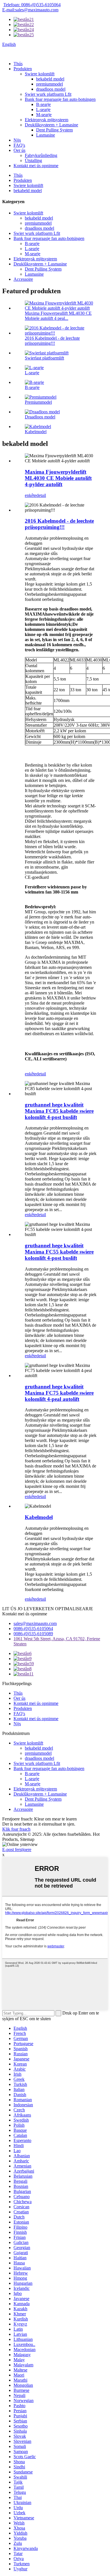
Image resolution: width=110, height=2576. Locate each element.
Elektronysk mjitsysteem (47, 120)
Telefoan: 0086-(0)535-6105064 (32, 5)
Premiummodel (38, 402)
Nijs (17, 140)
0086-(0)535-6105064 (33, 1629)
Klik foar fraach (16, 1829)
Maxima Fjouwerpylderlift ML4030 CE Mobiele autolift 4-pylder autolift (58, 478)
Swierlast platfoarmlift (44, 358)
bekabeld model (50, 79)
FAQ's (19, 145)
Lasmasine (46, 135)
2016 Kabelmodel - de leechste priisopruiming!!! (52, 341)
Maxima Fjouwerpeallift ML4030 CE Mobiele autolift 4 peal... (58, 316)
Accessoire (23, 279)
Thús (18, 64)
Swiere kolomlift (40, 74)
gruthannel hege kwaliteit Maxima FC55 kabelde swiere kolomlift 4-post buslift (59, 1252)
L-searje (43, 109)
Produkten (23, 69)
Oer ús (19, 150)
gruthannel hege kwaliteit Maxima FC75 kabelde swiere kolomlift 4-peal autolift (59, 1393)
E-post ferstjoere (17, 1849)
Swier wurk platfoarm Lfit (48, 94)
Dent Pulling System (54, 130)
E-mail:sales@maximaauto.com (30, 10)
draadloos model (51, 89)
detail (41, 495)
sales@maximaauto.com (35, 1623)
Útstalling (33, 160)
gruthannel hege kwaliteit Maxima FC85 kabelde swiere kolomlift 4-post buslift (59, 1111)
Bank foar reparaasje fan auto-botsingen (60, 99)
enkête (31, 495)
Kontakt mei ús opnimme (36, 166)
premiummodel (49, 84)
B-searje (43, 104)
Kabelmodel (36, 432)
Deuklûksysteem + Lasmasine (51, 125)
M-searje (44, 115)
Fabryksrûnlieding (41, 155)
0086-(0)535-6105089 (33, 1634)
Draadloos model (40, 417)
